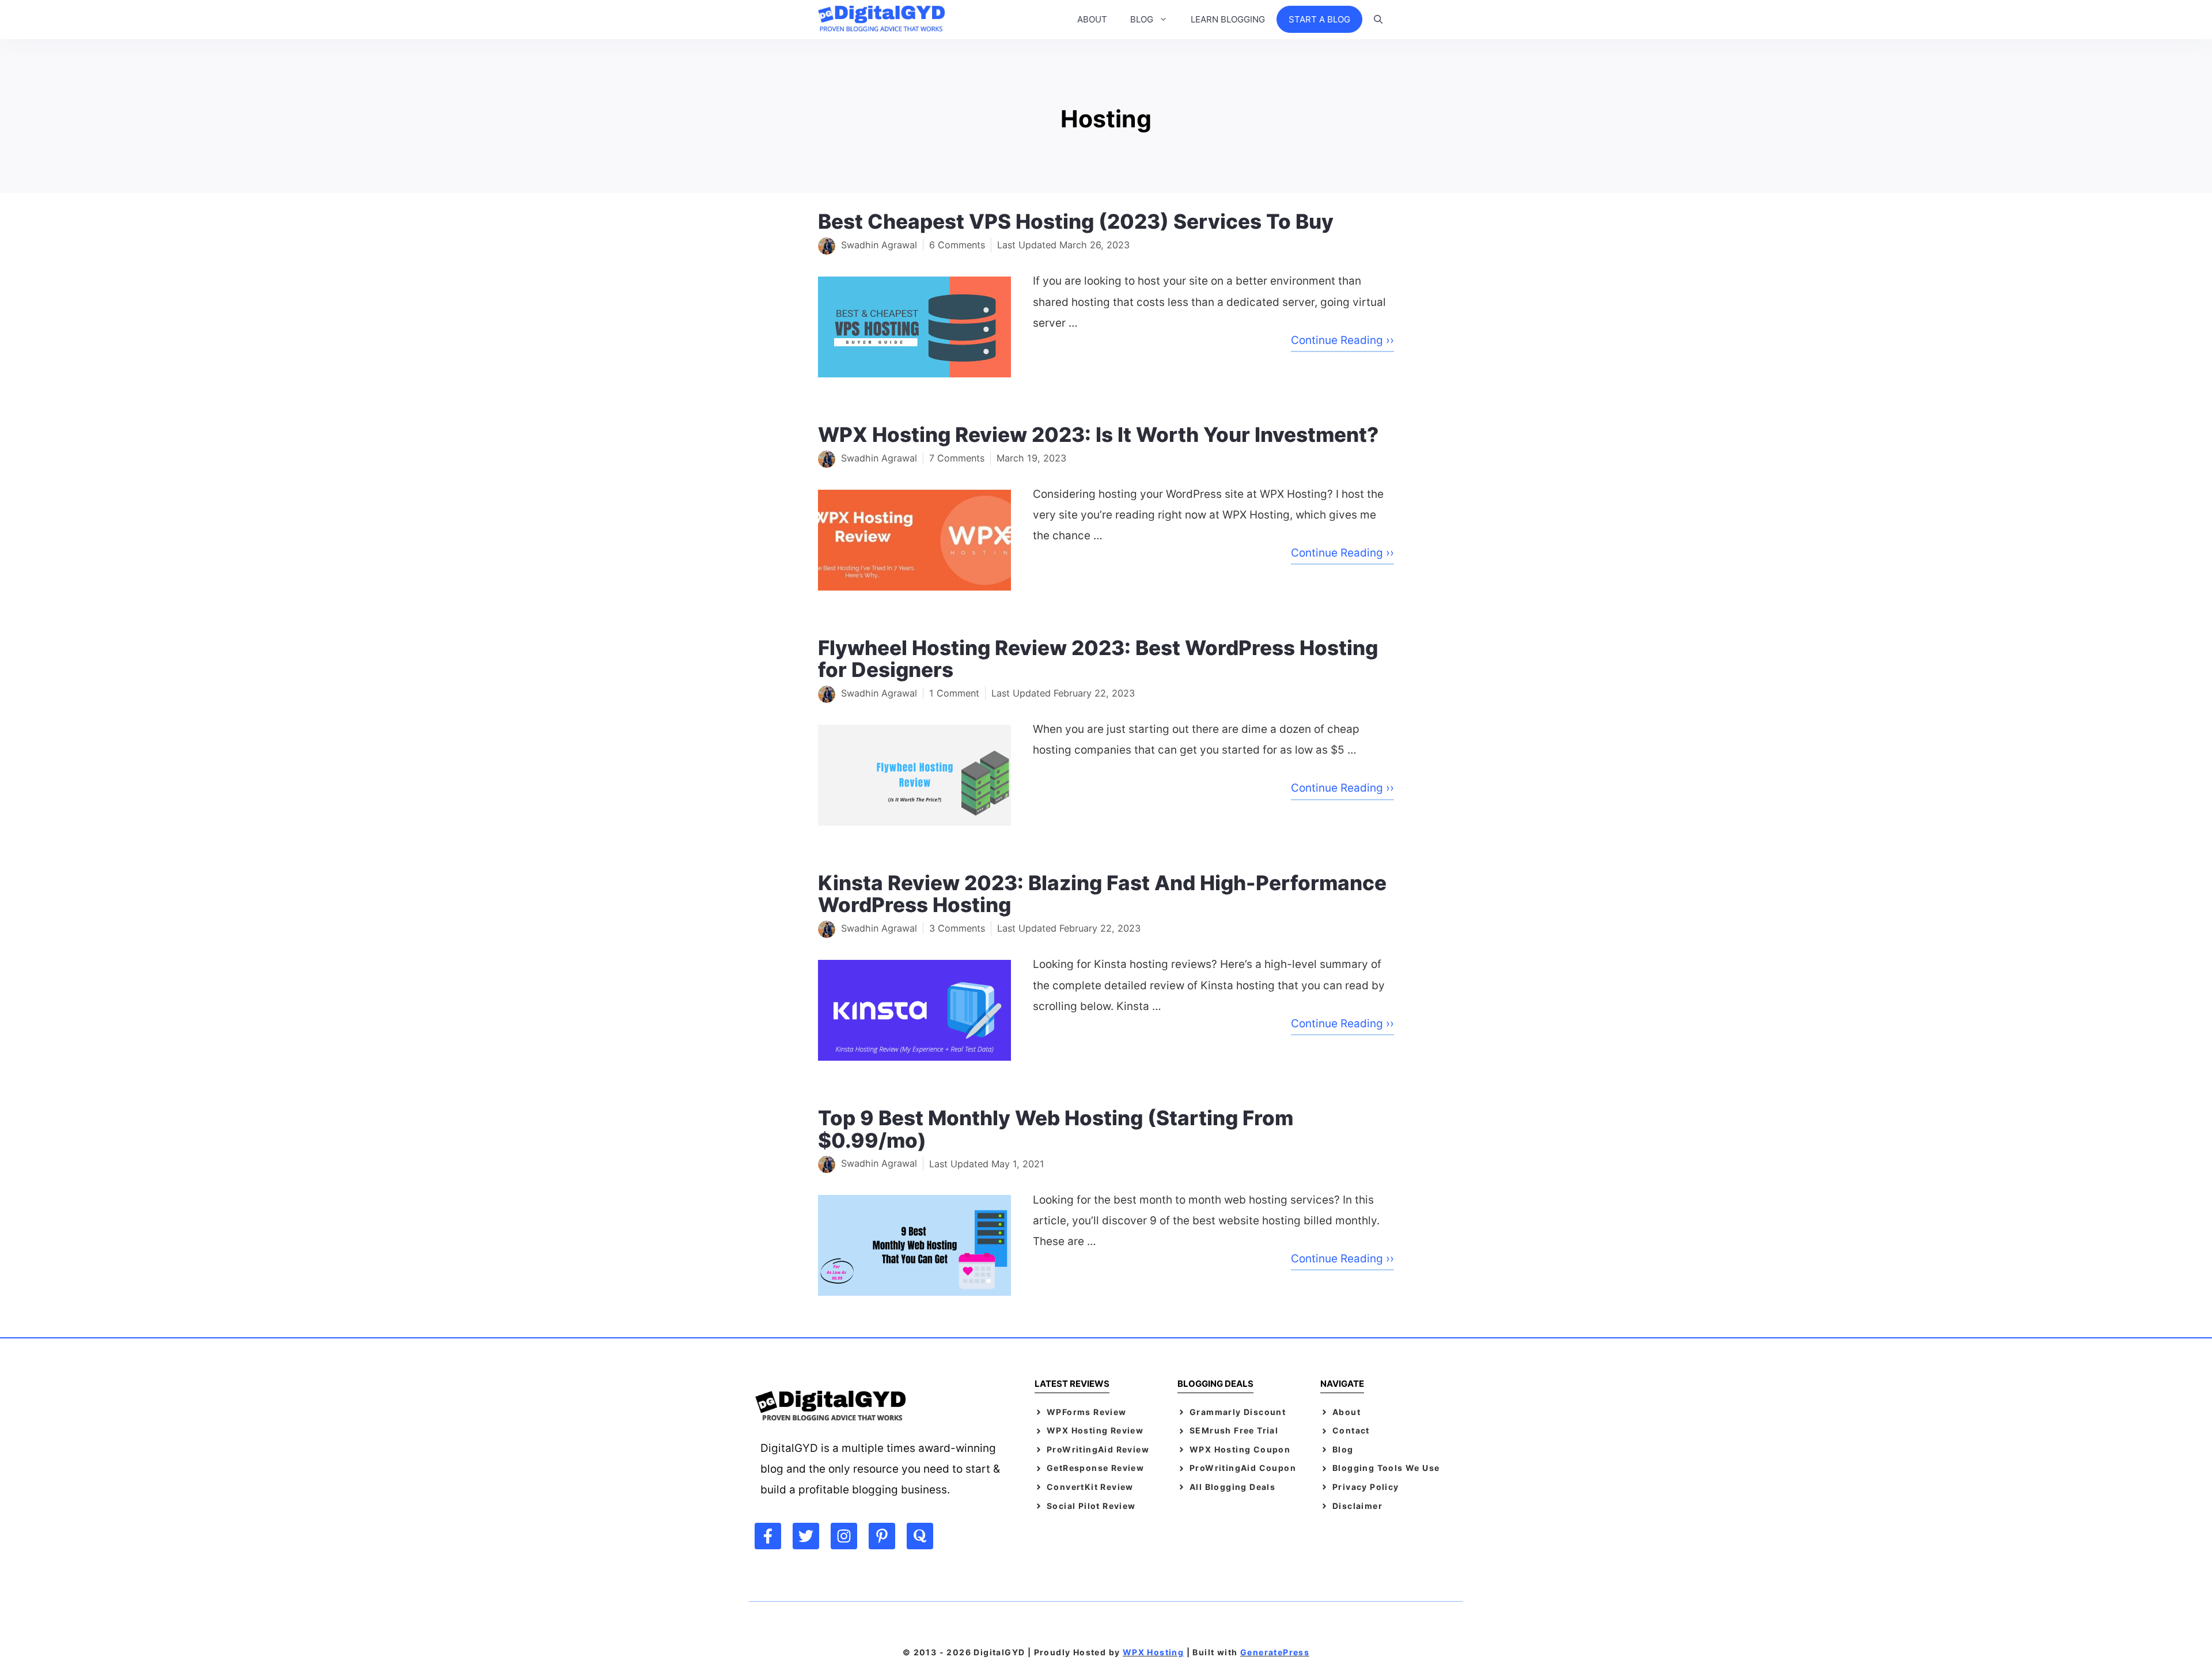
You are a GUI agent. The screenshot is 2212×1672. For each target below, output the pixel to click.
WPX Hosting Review (1095, 1430)
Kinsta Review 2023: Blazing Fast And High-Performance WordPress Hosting (1102, 894)
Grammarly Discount (1238, 1412)
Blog (1343, 1449)
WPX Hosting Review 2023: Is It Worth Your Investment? (1098, 434)
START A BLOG (1319, 19)
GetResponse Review (1095, 1468)
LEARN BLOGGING (1228, 19)
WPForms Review (1087, 1412)
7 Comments (957, 458)
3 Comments (957, 928)
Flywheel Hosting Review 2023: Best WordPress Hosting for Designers (1098, 659)
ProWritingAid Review (1098, 1449)
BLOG (1142, 19)
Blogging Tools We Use (1386, 1468)
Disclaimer (1357, 1506)
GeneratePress (1275, 1652)
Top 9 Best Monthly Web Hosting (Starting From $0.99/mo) (1056, 1129)
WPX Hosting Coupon (1240, 1449)
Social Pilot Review (1091, 1506)
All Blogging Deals (1232, 1487)
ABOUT (1092, 19)
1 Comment (954, 693)
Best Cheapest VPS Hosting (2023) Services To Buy (1076, 221)
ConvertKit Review (1090, 1487)
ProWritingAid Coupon (1243, 1468)
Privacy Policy (1366, 1487)
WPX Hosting (1153, 1652)
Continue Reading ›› (1342, 340)
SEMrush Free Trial (1234, 1430)
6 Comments (957, 245)
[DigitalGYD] (884, 20)
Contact (1351, 1430)
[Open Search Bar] (1378, 20)
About (1346, 1412)
